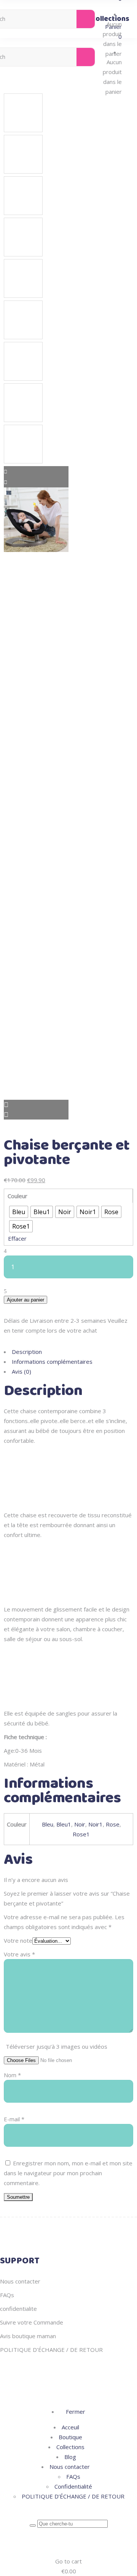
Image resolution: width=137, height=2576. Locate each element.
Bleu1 (64, 1824)
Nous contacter (20, 2281)
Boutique (70, 2437)
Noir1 (96, 1824)
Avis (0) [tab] (22, 1371)
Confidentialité (73, 2486)
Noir (80, 1824)
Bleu (48, 1824)
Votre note (18, 1940)
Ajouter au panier (25, 1300)
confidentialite (18, 2309)
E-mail (14, 2119)
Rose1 (81, 1834)
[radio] (19, 1212)
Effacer (17, 1238)
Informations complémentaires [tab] (52, 1362)
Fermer (75, 2412)
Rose (113, 1824)
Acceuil (70, 2427)
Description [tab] (27, 1352)
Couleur (18, 1196)
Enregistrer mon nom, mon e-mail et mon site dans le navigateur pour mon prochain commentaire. (68, 2173)
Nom (12, 2075)
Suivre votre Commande (32, 2322)
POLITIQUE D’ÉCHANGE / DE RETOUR (51, 2350)
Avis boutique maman (28, 2336)
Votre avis (19, 1954)
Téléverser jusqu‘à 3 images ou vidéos (57, 2046)
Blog (70, 2457)
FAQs (7, 2295)
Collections (70, 2447)
